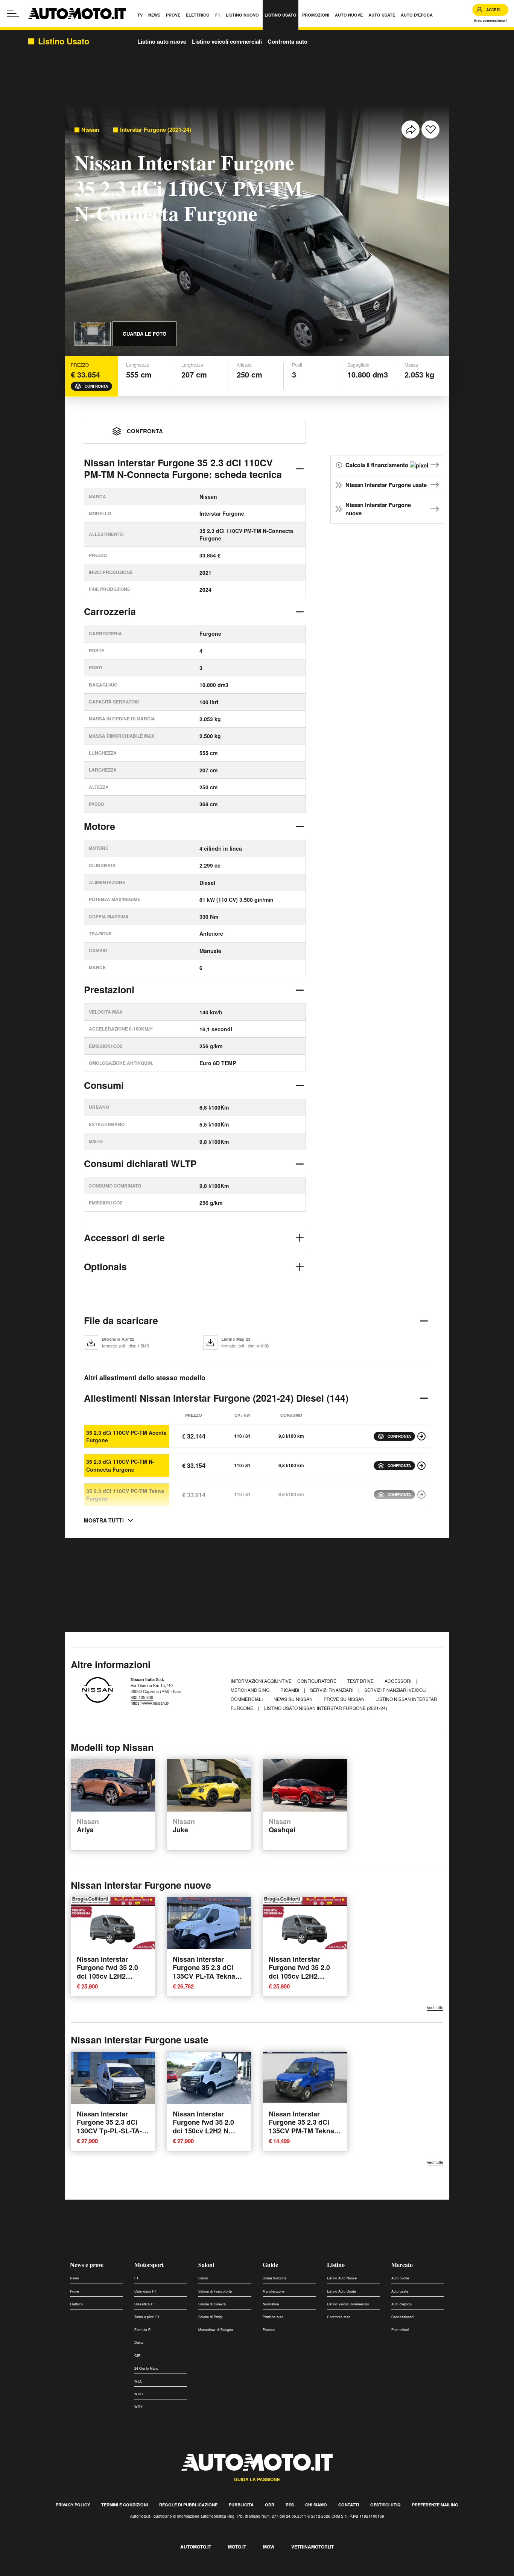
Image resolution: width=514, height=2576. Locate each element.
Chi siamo (316, 2505)
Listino (336, 2265)
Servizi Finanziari (332, 1690)
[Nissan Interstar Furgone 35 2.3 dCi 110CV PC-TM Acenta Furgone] (421, 1436)
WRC (139, 2394)
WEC (138, 2381)
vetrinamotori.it (313, 2547)
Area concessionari (490, 21)
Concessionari (402, 2317)
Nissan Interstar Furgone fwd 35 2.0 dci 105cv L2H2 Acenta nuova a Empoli (107, 1976)
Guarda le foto (144, 334)
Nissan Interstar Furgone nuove (378, 509)
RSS (290, 2505)
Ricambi (290, 1690)
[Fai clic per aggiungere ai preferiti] (430, 129)
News (75, 2278)
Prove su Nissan (345, 1699)
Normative (271, 2304)
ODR (270, 2505)
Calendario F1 (145, 2291)
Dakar (139, 2342)
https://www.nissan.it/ (150, 1703)
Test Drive (361, 1681)
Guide (270, 2265)
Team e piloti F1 (147, 2317)
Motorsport (149, 2265)
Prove (75, 2291)
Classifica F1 (145, 2304)
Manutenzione (274, 2291)
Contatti (349, 2505)
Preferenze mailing (435, 2505)
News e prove (87, 2265)
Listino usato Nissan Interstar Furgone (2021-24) (326, 1708)
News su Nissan (294, 1699)
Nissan (90, 130)
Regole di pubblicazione (188, 2505)
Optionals (105, 1267)
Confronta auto (287, 41)
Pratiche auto (273, 2317)
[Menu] (13, 14)
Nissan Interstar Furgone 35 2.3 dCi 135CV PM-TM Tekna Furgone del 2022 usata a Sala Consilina (304, 2131)
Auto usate (400, 2291)
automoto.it (196, 2547)
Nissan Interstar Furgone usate (386, 485)
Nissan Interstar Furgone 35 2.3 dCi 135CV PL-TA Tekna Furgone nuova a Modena (204, 1976)
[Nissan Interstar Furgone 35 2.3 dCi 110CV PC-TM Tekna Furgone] (421, 1495)
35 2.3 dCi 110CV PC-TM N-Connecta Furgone (120, 1465)
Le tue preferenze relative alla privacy (118, 2572)
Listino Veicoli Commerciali (348, 2304)
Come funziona (274, 2278)
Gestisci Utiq (385, 2505)
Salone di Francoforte (215, 2291)
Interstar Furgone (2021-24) (156, 130)
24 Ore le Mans (146, 2368)
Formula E (142, 2330)
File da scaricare (121, 1320)
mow (269, 2547)
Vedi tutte (435, 2007)
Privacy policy (73, 2505)
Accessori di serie (124, 1238)
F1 (136, 2278)
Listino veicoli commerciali (227, 41)
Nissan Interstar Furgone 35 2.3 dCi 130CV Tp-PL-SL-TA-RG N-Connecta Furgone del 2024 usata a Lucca (109, 2135)
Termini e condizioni (125, 2505)
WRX (138, 2407)
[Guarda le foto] (93, 334)
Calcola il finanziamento (378, 465)
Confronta (96, 386)
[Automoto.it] (77, 14)
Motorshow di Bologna (216, 2330)
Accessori (398, 1681)
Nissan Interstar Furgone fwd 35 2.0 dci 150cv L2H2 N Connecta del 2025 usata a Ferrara (203, 2131)
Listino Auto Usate (341, 2291)
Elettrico (76, 2304)
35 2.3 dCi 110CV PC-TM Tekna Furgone (125, 1495)
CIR (138, 2356)
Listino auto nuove (162, 41)
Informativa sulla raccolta (33, 2572)
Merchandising (251, 1690)
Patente (269, 2330)
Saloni (206, 2265)
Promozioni (400, 2330)
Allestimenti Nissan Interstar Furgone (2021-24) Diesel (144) (216, 1398)
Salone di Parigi (210, 2317)
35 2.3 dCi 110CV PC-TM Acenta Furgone (126, 1436)
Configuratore (317, 1681)
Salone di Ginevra (212, 2304)
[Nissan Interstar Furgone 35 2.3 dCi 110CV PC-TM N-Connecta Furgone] (421, 1466)
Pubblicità (241, 2505)
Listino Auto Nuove (342, 2278)
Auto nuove (400, 2278)
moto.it (237, 2547)
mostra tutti (104, 1520)
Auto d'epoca (401, 2304)
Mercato (402, 2265)
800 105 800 (142, 1697)
